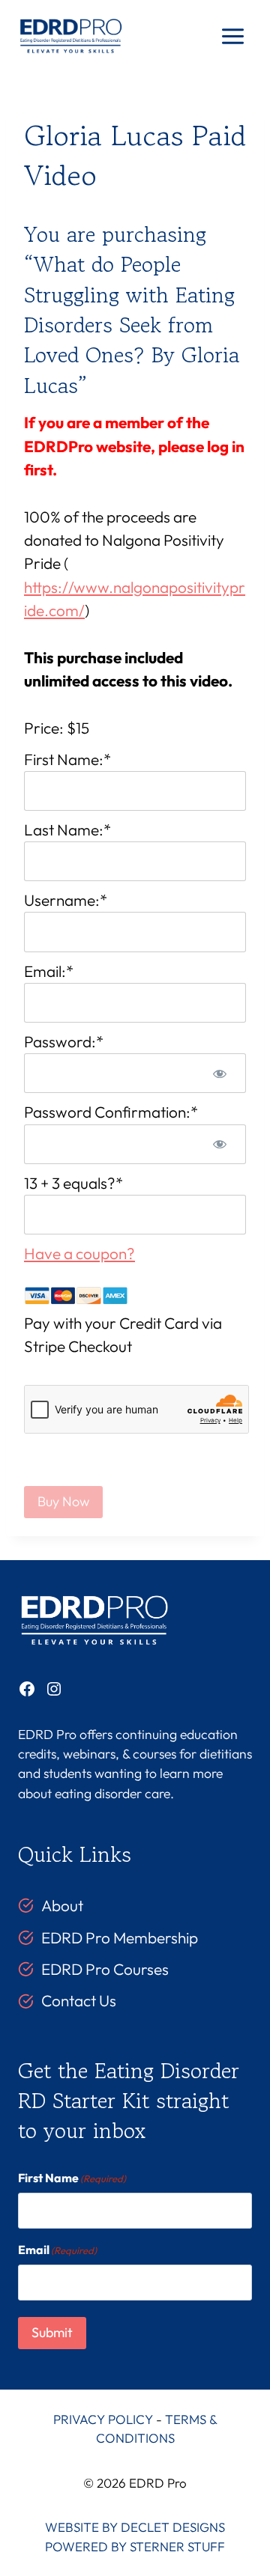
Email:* (49, 971)
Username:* (66, 900)
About (62, 1905)
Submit (52, 2332)
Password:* (64, 1041)
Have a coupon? (79, 1253)
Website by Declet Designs (135, 2527)
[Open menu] (232, 37)
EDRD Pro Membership (120, 1937)
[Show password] (220, 1073)
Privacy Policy (103, 2419)
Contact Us (79, 2000)
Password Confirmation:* (111, 1112)
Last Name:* (67, 829)
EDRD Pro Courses (105, 1969)
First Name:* (67, 759)
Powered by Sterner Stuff (135, 2546)
